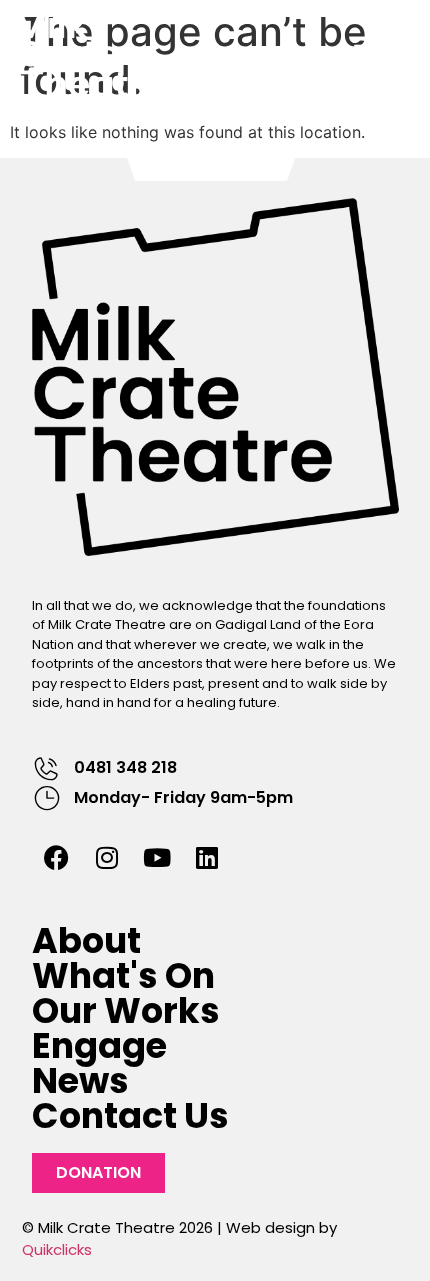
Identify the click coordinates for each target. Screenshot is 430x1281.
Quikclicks (57, 1249)
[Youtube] (157, 858)
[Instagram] (107, 858)
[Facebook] (57, 858)
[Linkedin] (207, 858)
